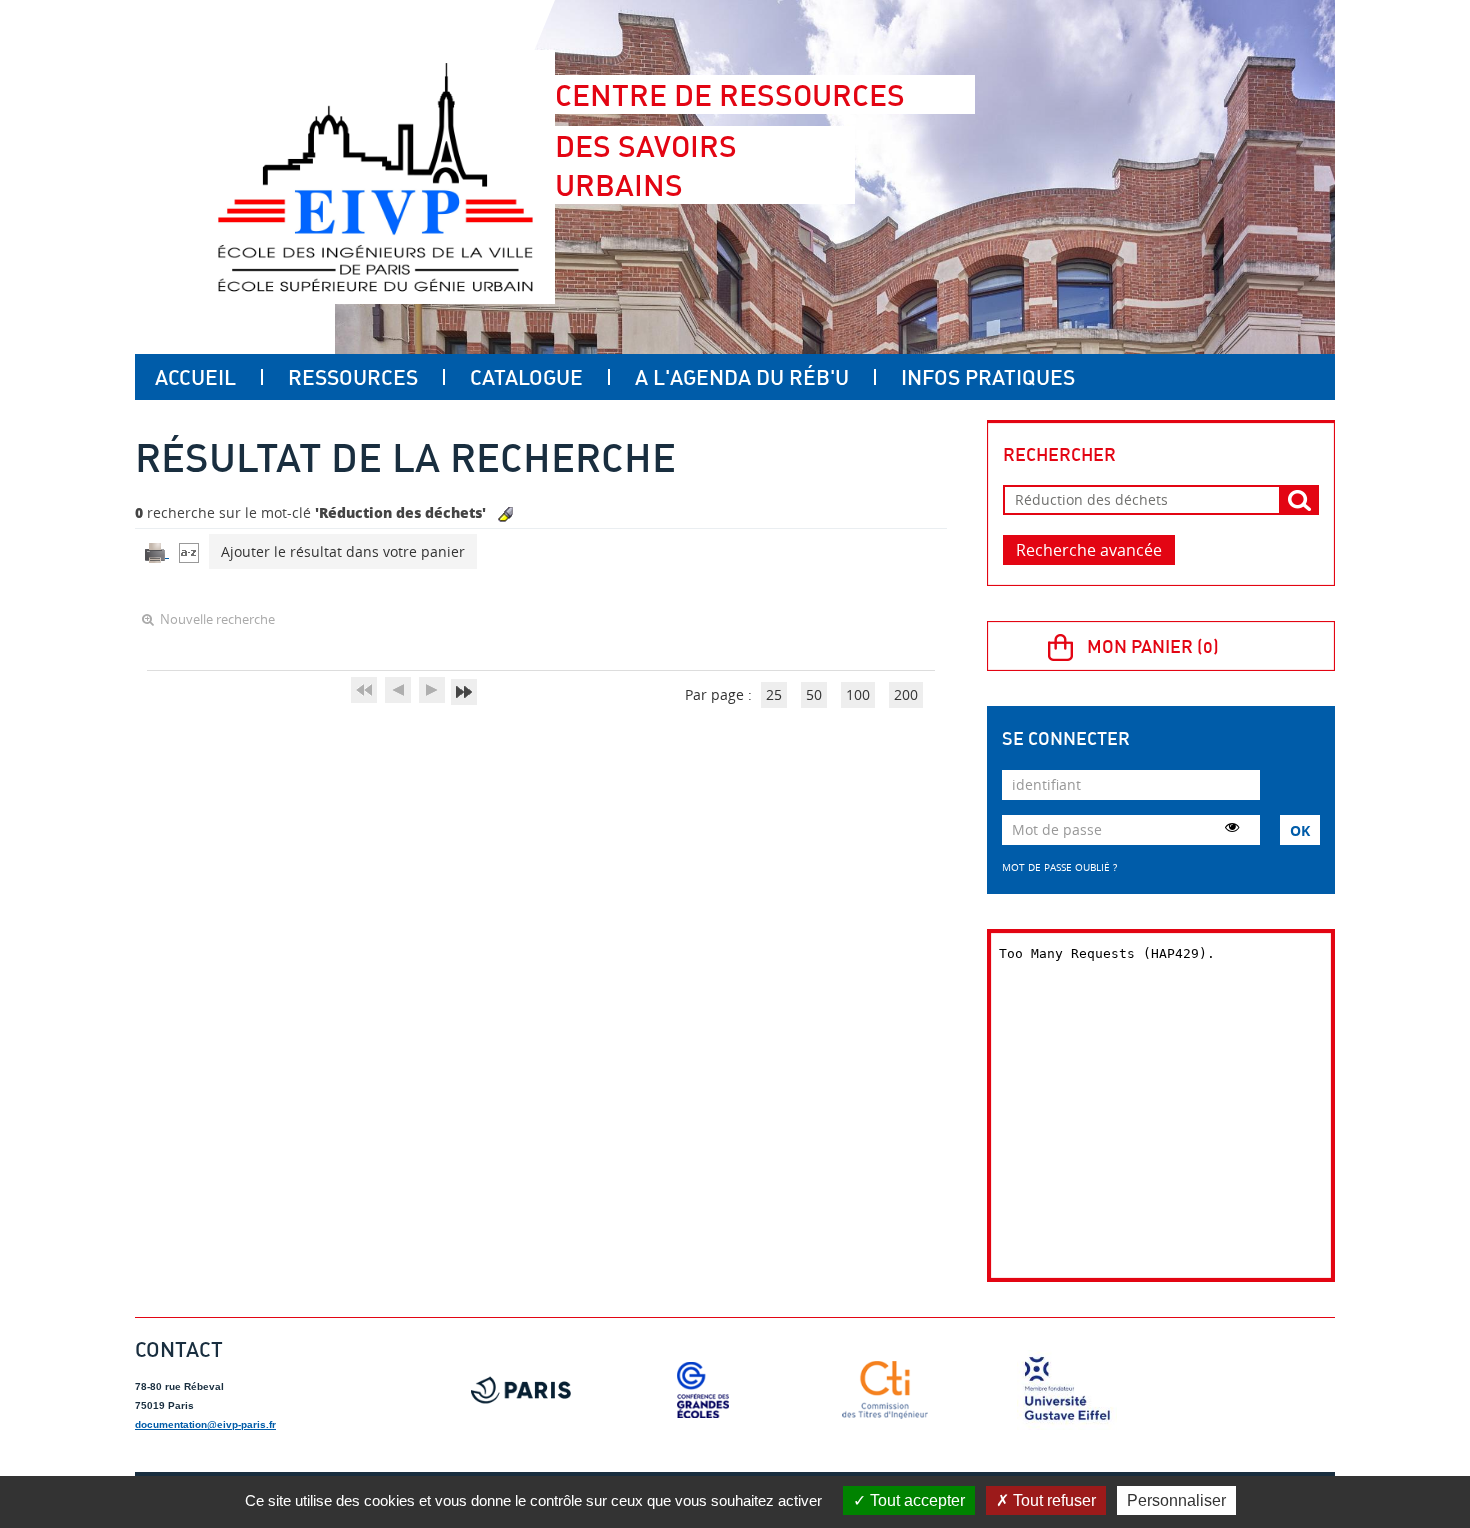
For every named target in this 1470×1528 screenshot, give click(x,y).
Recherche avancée (1089, 550)
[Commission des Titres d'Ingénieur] (885, 1390)
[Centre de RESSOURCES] (375, 177)
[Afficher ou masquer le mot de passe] (1232, 827)
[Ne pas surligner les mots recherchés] (505, 514)
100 (858, 694)
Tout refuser (1052, 1500)
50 (814, 694)
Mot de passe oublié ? (1059, 867)
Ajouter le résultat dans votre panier (343, 551)
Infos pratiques (988, 377)
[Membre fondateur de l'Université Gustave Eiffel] (1067, 1390)
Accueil (195, 377)
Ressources (353, 377)
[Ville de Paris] (521, 1390)
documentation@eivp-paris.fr (205, 1424)
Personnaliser (1176, 1500)
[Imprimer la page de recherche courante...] (157, 551)
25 (774, 694)
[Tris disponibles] (189, 551)
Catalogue (526, 377)
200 (906, 694)
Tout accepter (915, 1500)
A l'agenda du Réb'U (742, 377)
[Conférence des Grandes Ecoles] (703, 1390)
